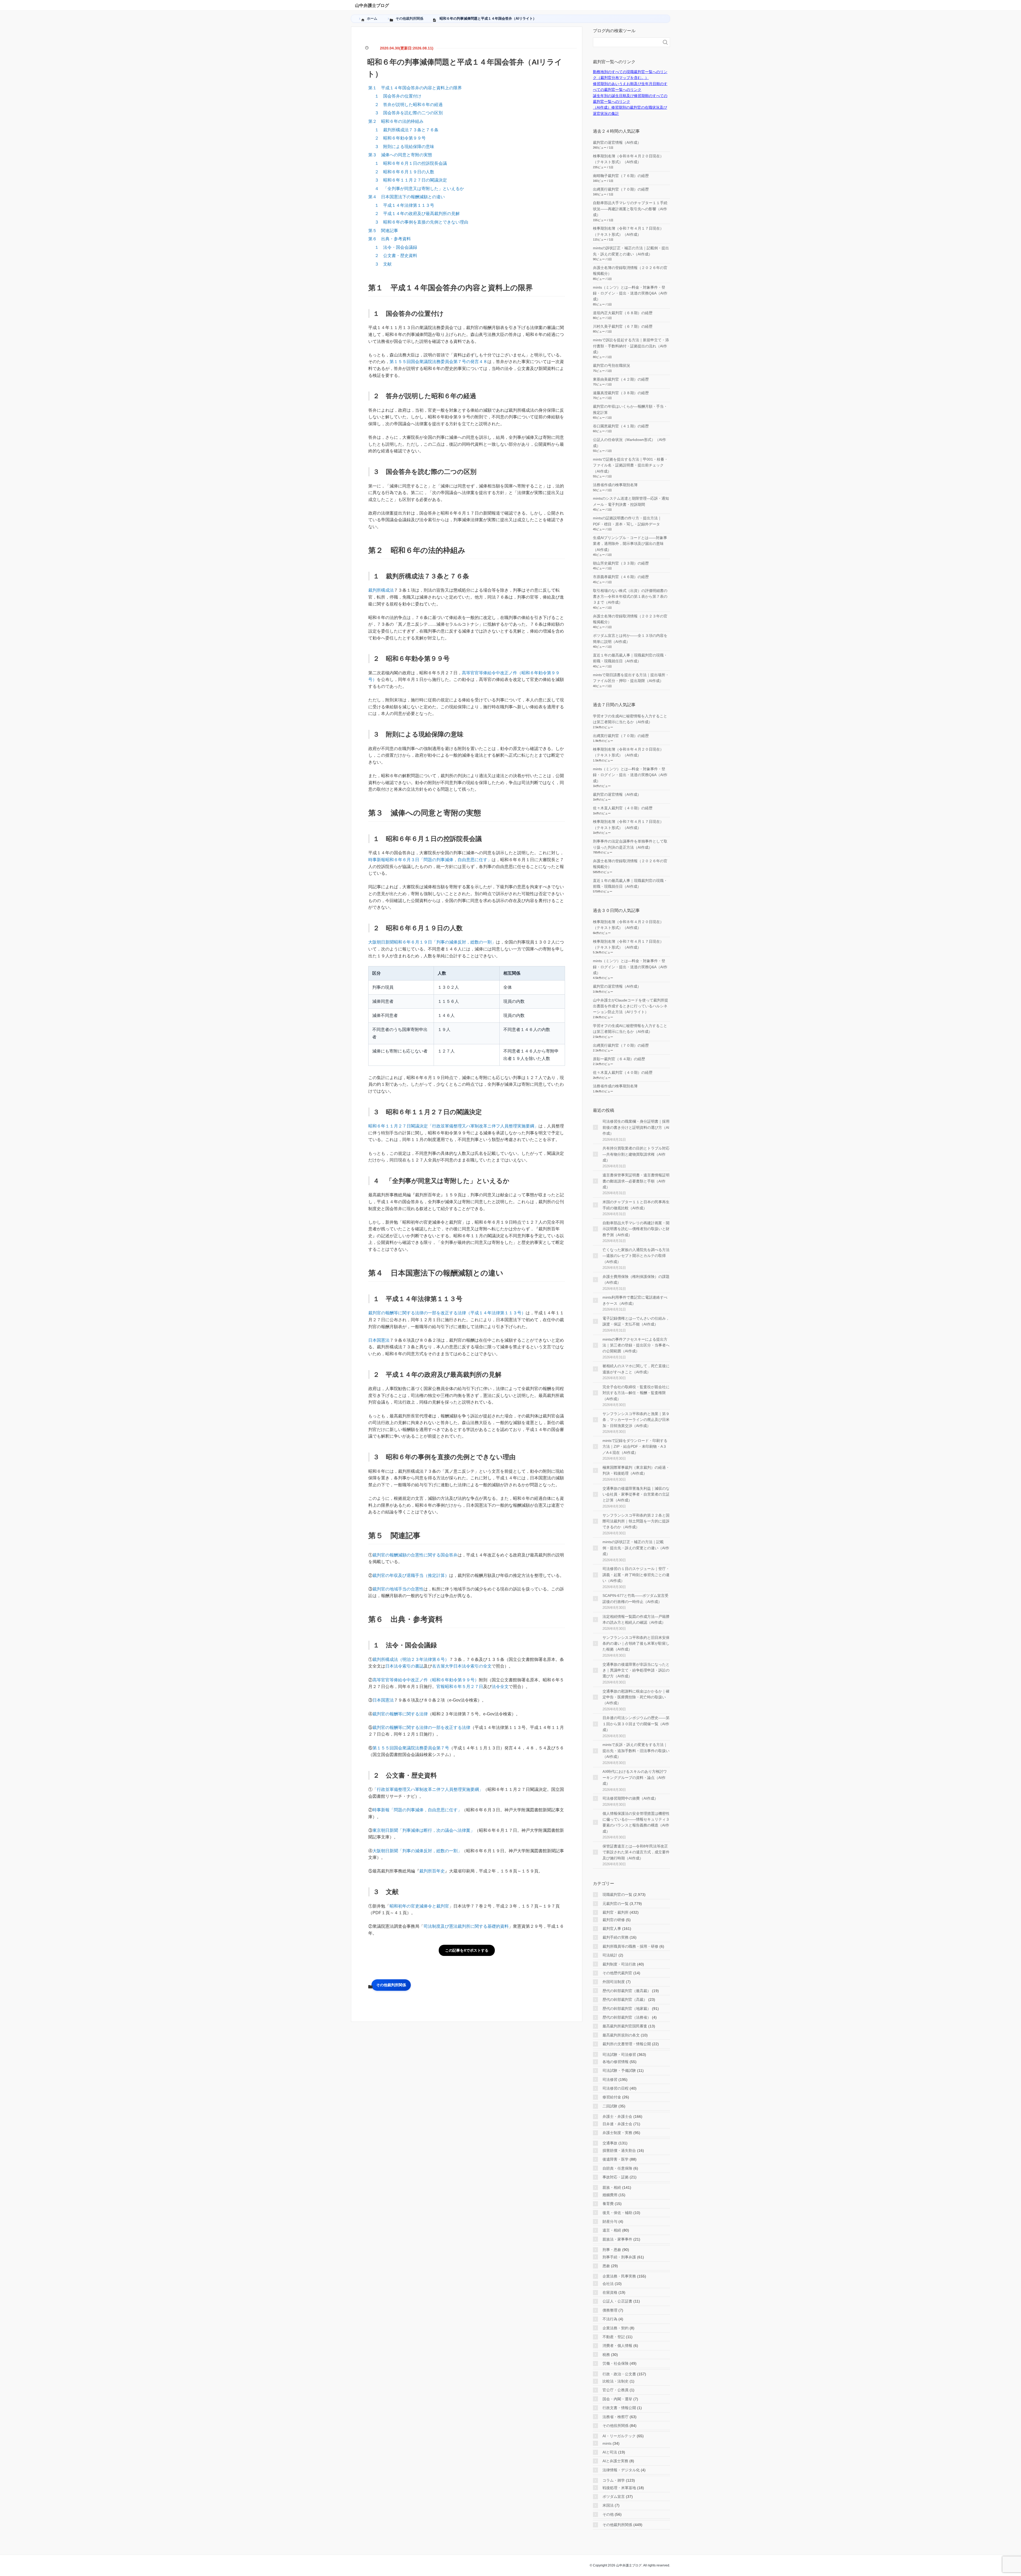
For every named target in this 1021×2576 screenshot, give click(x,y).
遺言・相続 (612, 2230)
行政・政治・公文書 (619, 2374)
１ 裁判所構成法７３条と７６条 (407, 130)
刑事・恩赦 (612, 2250)
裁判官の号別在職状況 (612, 365)
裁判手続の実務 (616, 1937)
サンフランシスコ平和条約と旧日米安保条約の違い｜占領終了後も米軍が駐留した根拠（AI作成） (636, 1643)
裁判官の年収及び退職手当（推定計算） (411, 1575)
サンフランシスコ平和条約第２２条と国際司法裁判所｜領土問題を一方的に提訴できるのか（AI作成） (636, 1521)
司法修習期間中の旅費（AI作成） (630, 1798)
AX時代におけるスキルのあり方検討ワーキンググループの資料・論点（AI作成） (635, 1777)
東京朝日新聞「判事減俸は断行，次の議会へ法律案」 (424, 1830)
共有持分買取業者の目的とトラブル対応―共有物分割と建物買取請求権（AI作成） (636, 1154)
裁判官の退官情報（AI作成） (617, 142)
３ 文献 (383, 264)
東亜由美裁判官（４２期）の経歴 (621, 379)
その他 (608, 2514)
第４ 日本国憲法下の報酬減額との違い (407, 197)
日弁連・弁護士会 (617, 2124)
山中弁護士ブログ (372, 5)
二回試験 (610, 2106)
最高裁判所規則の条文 (621, 2035)
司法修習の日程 (616, 2088)
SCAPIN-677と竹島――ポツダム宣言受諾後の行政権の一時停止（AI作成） (635, 1598)
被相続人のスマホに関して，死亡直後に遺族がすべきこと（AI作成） (636, 1369)
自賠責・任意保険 (617, 2168)
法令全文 (500, 1687)
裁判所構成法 (381, 590)
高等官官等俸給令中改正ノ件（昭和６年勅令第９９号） (426, 1680)
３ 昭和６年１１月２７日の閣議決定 (411, 180)
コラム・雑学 (614, 2480)
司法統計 (610, 1955)
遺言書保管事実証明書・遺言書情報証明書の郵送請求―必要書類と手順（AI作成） (636, 1181)
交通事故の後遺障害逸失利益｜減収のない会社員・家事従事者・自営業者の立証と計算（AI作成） (636, 1494)
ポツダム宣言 (614, 2497)
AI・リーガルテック (619, 2436)
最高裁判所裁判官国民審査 (625, 2026)
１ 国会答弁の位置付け (398, 96)
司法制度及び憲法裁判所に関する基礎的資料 (466, 1926)
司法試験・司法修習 (619, 2055)
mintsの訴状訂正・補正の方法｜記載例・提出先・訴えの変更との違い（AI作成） (636, 1548)
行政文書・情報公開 (619, 2408)
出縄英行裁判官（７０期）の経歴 (621, 189)
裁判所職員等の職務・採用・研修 (630, 1946)
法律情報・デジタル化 (621, 2470)
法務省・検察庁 (616, 2417)
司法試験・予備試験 (619, 2070)
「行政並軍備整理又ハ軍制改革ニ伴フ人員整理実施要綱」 (428, 1789)
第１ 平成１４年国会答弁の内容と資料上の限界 (415, 88)
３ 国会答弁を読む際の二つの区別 (409, 113)
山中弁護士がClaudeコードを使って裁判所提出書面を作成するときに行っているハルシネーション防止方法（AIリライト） (631, 1006)
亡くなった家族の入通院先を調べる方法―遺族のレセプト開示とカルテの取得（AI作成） (636, 1256)
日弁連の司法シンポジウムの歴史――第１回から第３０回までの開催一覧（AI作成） (636, 1724)
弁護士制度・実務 (617, 2133)
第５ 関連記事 (383, 231)
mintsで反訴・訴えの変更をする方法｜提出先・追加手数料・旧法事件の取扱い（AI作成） (636, 1751)
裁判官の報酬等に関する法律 (400, 1714)
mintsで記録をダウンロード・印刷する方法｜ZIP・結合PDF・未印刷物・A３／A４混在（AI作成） (635, 1447)
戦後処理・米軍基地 (619, 2488)
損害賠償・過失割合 (619, 2150)
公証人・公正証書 (617, 2301)
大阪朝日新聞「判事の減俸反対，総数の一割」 (417, 1851)
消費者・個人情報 (617, 2346)
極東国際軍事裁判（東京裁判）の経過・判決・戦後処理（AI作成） (636, 1470)
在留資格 (610, 2292)
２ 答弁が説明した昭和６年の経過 (409, 105)
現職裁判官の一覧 (617, 1895)
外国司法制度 (614, 1982)
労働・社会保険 (616, 2363)
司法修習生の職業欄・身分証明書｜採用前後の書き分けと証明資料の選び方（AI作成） (636, 1127)
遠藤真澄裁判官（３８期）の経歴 (621, 393)
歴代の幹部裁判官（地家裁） (627, 2009)
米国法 (608, 2505)
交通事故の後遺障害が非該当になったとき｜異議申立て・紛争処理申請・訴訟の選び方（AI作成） (636, 1670)
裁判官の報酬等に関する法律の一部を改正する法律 (421, 1727)
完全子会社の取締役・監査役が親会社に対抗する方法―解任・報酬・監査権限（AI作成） (636, 1393)
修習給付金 (612, 2097)
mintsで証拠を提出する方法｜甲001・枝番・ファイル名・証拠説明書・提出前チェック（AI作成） (630, 465)
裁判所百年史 (432, 1871)
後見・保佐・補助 (617, 2213)
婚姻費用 (610, 2195)
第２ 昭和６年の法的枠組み (396, 121)
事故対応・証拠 (616, 2177)
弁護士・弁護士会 (617, 2116)
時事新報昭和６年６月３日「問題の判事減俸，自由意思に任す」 (430, 860)
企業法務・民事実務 (619, 2276)
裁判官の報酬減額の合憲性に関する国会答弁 (415, 1555)
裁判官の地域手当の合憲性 (398, 1589)
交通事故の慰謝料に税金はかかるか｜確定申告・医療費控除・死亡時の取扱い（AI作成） (636, 1697)
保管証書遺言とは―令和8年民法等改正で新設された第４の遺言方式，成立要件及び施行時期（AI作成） (636, 1852)
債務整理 (610, 2310)
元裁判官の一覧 (616, 1904)
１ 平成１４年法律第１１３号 (404, 205)
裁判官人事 (612, 1929)
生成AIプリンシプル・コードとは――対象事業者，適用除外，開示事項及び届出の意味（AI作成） (630, 544)
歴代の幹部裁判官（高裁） (625, 2000)
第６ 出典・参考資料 (390, 239)
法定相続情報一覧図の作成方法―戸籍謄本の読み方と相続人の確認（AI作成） (636, 1619)
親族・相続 (612, 2187)
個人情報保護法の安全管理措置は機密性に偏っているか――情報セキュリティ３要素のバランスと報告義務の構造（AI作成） (636, 1822)
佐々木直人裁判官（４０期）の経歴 (623, 808)
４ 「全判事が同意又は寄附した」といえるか (419, 189)
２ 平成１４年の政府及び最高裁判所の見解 (417, 214)
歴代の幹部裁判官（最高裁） (627, 1991)
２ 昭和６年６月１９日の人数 (404, 172)
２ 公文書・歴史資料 (396, 256)
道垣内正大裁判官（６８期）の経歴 (623, 313)
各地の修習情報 (616, 2062)
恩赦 (606, 2266)
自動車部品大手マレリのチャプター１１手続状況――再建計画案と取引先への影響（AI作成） (630, 209)
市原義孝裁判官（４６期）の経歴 (621, 577)
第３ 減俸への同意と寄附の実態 (400, 155)
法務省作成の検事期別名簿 (615, 485)
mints (607, 2443)
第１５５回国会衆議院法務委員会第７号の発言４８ (438, 362)
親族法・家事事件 (617, 2239)
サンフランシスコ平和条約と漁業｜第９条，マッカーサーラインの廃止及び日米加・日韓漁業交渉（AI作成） (636, 1420)
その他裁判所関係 (391, 1985)
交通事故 (610, 2143)
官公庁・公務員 (616, 2390)
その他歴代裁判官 (617, 1973)
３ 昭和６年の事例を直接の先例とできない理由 (421, 222)
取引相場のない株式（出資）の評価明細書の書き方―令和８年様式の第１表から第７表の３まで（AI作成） (630, 597)
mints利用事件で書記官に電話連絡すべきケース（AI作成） (635, 1300)
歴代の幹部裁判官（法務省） (627, 2017)
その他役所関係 (616, 2426)
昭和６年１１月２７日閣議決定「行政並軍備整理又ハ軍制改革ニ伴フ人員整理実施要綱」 (453, 1126)
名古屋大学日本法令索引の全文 (462, 1666)
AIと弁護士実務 (615, 2461)
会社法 (608, 2284)
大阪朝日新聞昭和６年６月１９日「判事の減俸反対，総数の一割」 (432, 942)
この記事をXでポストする (467, 1950)
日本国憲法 (379, 1340)
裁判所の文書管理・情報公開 (627, 2044)
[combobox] (626, 42)
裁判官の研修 (614, 1920)
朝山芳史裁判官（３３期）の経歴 (621, 563)
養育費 (608, 2204)
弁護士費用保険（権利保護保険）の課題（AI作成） (636, 1279)
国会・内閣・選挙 (617, 2399)
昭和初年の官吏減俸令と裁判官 (419, 1906)
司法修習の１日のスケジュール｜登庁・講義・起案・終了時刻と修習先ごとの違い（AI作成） (636, 1575)
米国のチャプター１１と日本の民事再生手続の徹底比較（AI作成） (636, 1205)
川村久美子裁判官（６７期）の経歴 (623, 326)
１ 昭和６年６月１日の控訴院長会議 (411, 163)
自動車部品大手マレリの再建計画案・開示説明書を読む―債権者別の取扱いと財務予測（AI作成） (636, 1229)
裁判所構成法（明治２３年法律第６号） (411, 1659)
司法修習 (610, 2080)
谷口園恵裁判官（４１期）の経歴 (621, 426)
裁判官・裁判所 (616, 1912)
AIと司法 (610, 2452)
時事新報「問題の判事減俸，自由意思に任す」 (417, 1810)
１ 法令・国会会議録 (396, 247)
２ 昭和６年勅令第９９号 (400, 138)
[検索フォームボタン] (665, 42)
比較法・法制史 (616, 2381)
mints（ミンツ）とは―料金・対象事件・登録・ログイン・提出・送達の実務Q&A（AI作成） (630, 293)
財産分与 (610, 2221)
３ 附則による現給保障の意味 (404, 147)
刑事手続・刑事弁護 (619, 2257)
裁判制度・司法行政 (619, 1964)
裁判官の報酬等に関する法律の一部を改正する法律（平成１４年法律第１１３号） (447, 1313)
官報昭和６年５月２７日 (460, 1687)
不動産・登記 (614, 2337)
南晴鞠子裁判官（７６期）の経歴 (621, 176)
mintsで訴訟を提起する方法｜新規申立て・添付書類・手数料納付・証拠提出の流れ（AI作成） (631, 346)
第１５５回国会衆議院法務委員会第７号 (411, 1748)
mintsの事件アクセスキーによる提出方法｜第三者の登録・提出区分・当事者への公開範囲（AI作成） (636, 1345)
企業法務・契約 (616, 2328)
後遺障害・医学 (616, 2159)
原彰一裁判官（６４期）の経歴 (619, 1059)
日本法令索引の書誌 (404, 1666)
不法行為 (610, 2319)
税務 (606, 2355)
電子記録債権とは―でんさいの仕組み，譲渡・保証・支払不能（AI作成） (636, 1321)
